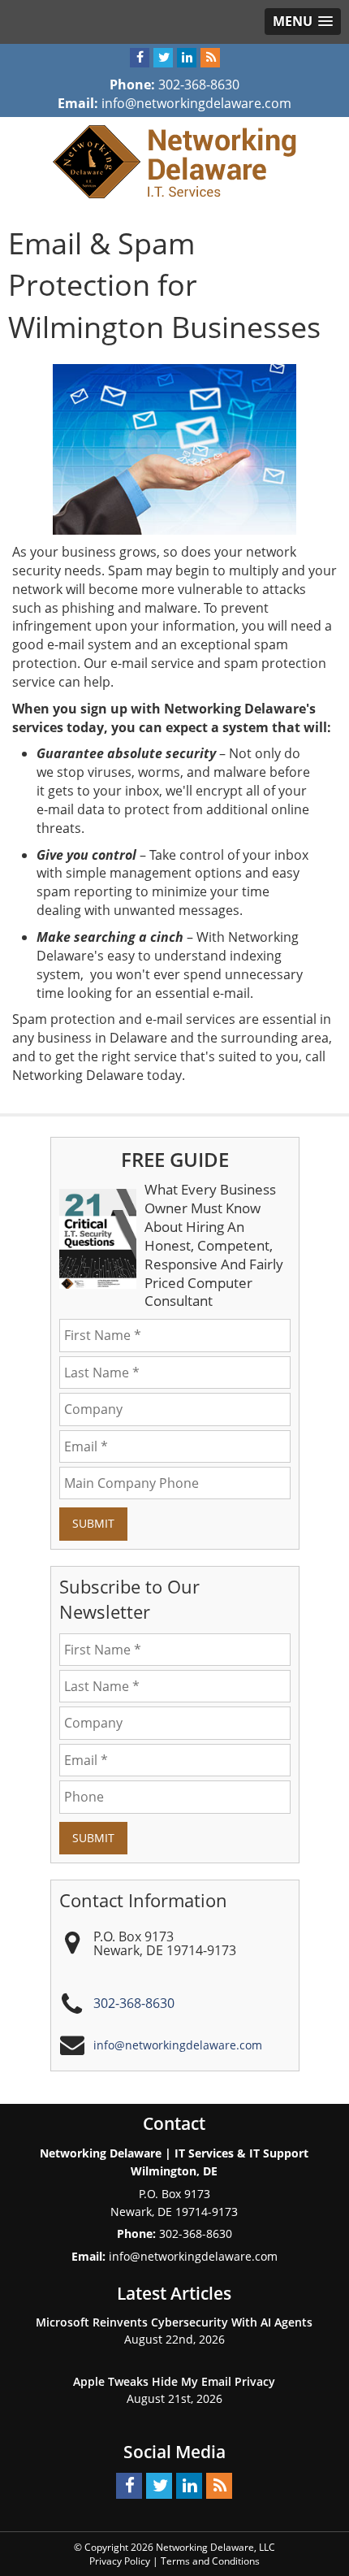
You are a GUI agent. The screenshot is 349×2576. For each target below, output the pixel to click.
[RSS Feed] (210, 58)
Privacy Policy (120, 2561)
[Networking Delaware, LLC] (174, 160)
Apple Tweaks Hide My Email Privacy (174, 2381)
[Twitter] (163, 58)
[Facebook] (140, 58)
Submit (93, 1523)
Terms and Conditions (210, 2561)
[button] (303, 22)
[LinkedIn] (187, 58)
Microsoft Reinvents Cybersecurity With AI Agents (174, 2322)
